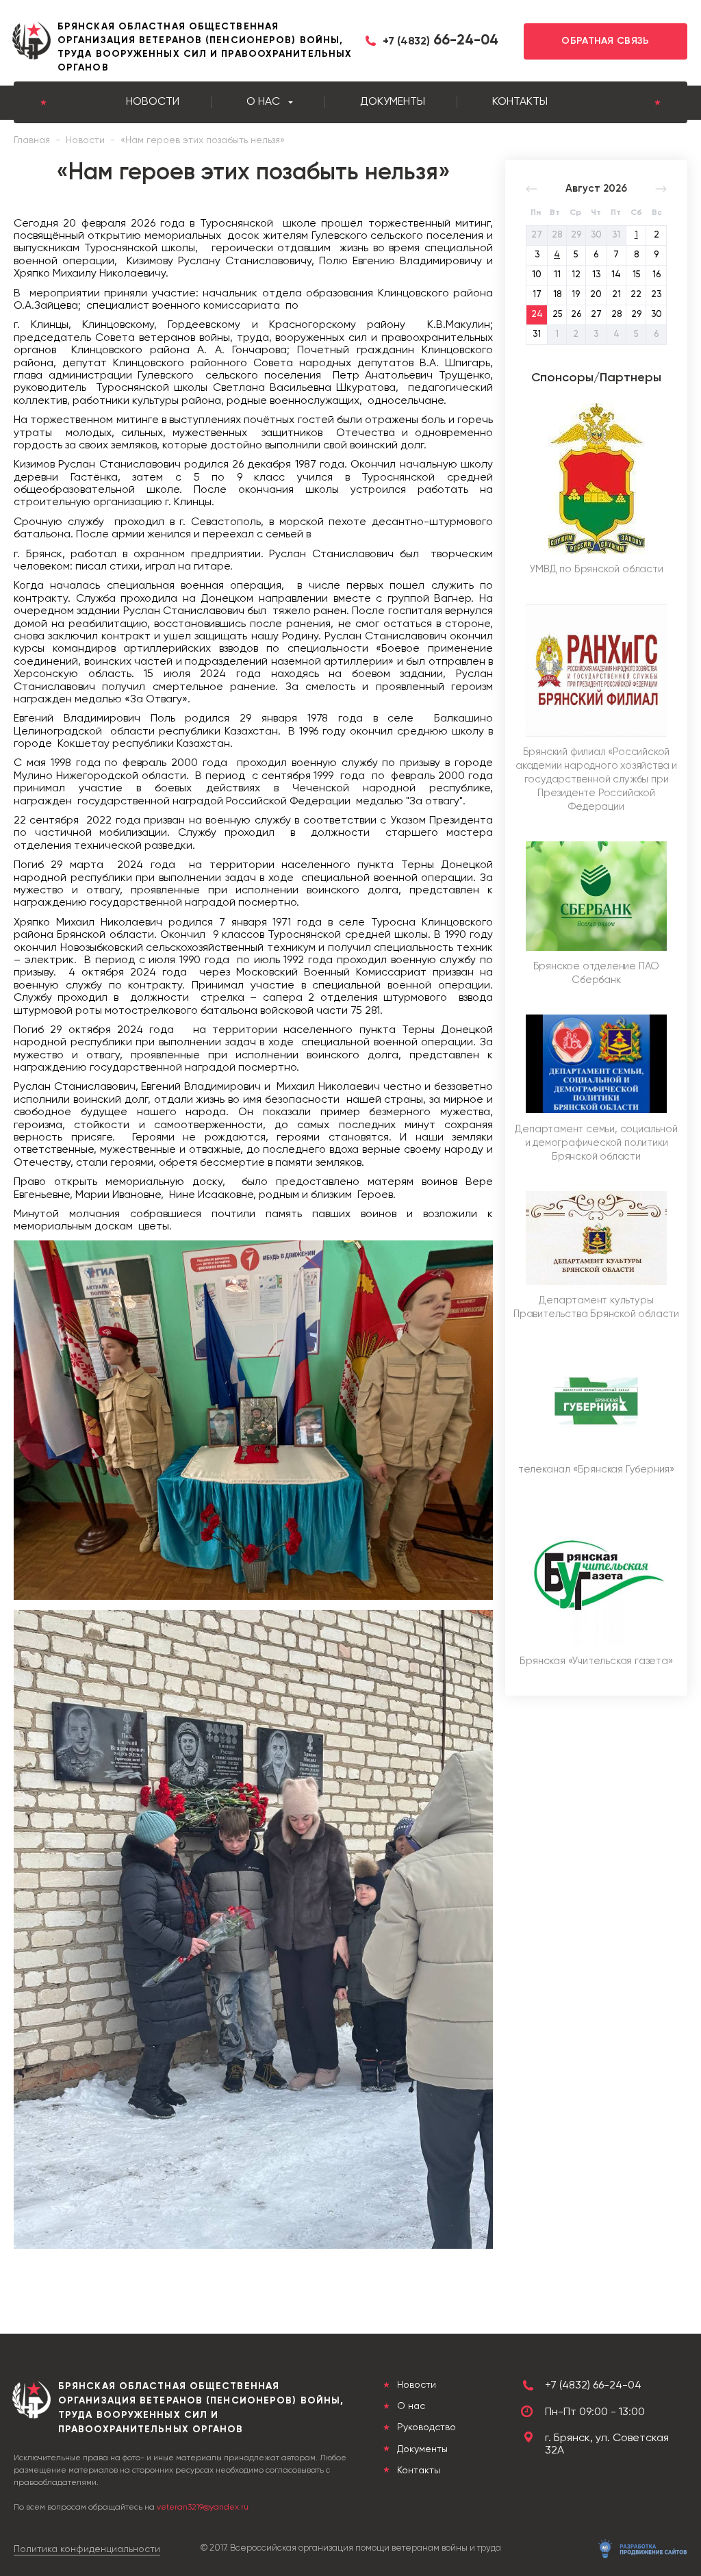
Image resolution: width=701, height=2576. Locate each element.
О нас (263, 102)
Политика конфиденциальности (87, 2549)
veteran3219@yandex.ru (203, 2508)
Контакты (520, 102)
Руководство (425, 2427)
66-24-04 (441, 41)
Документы (393, 102)
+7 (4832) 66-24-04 (593, 2386)
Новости (153, 102)
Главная (32, 140)
